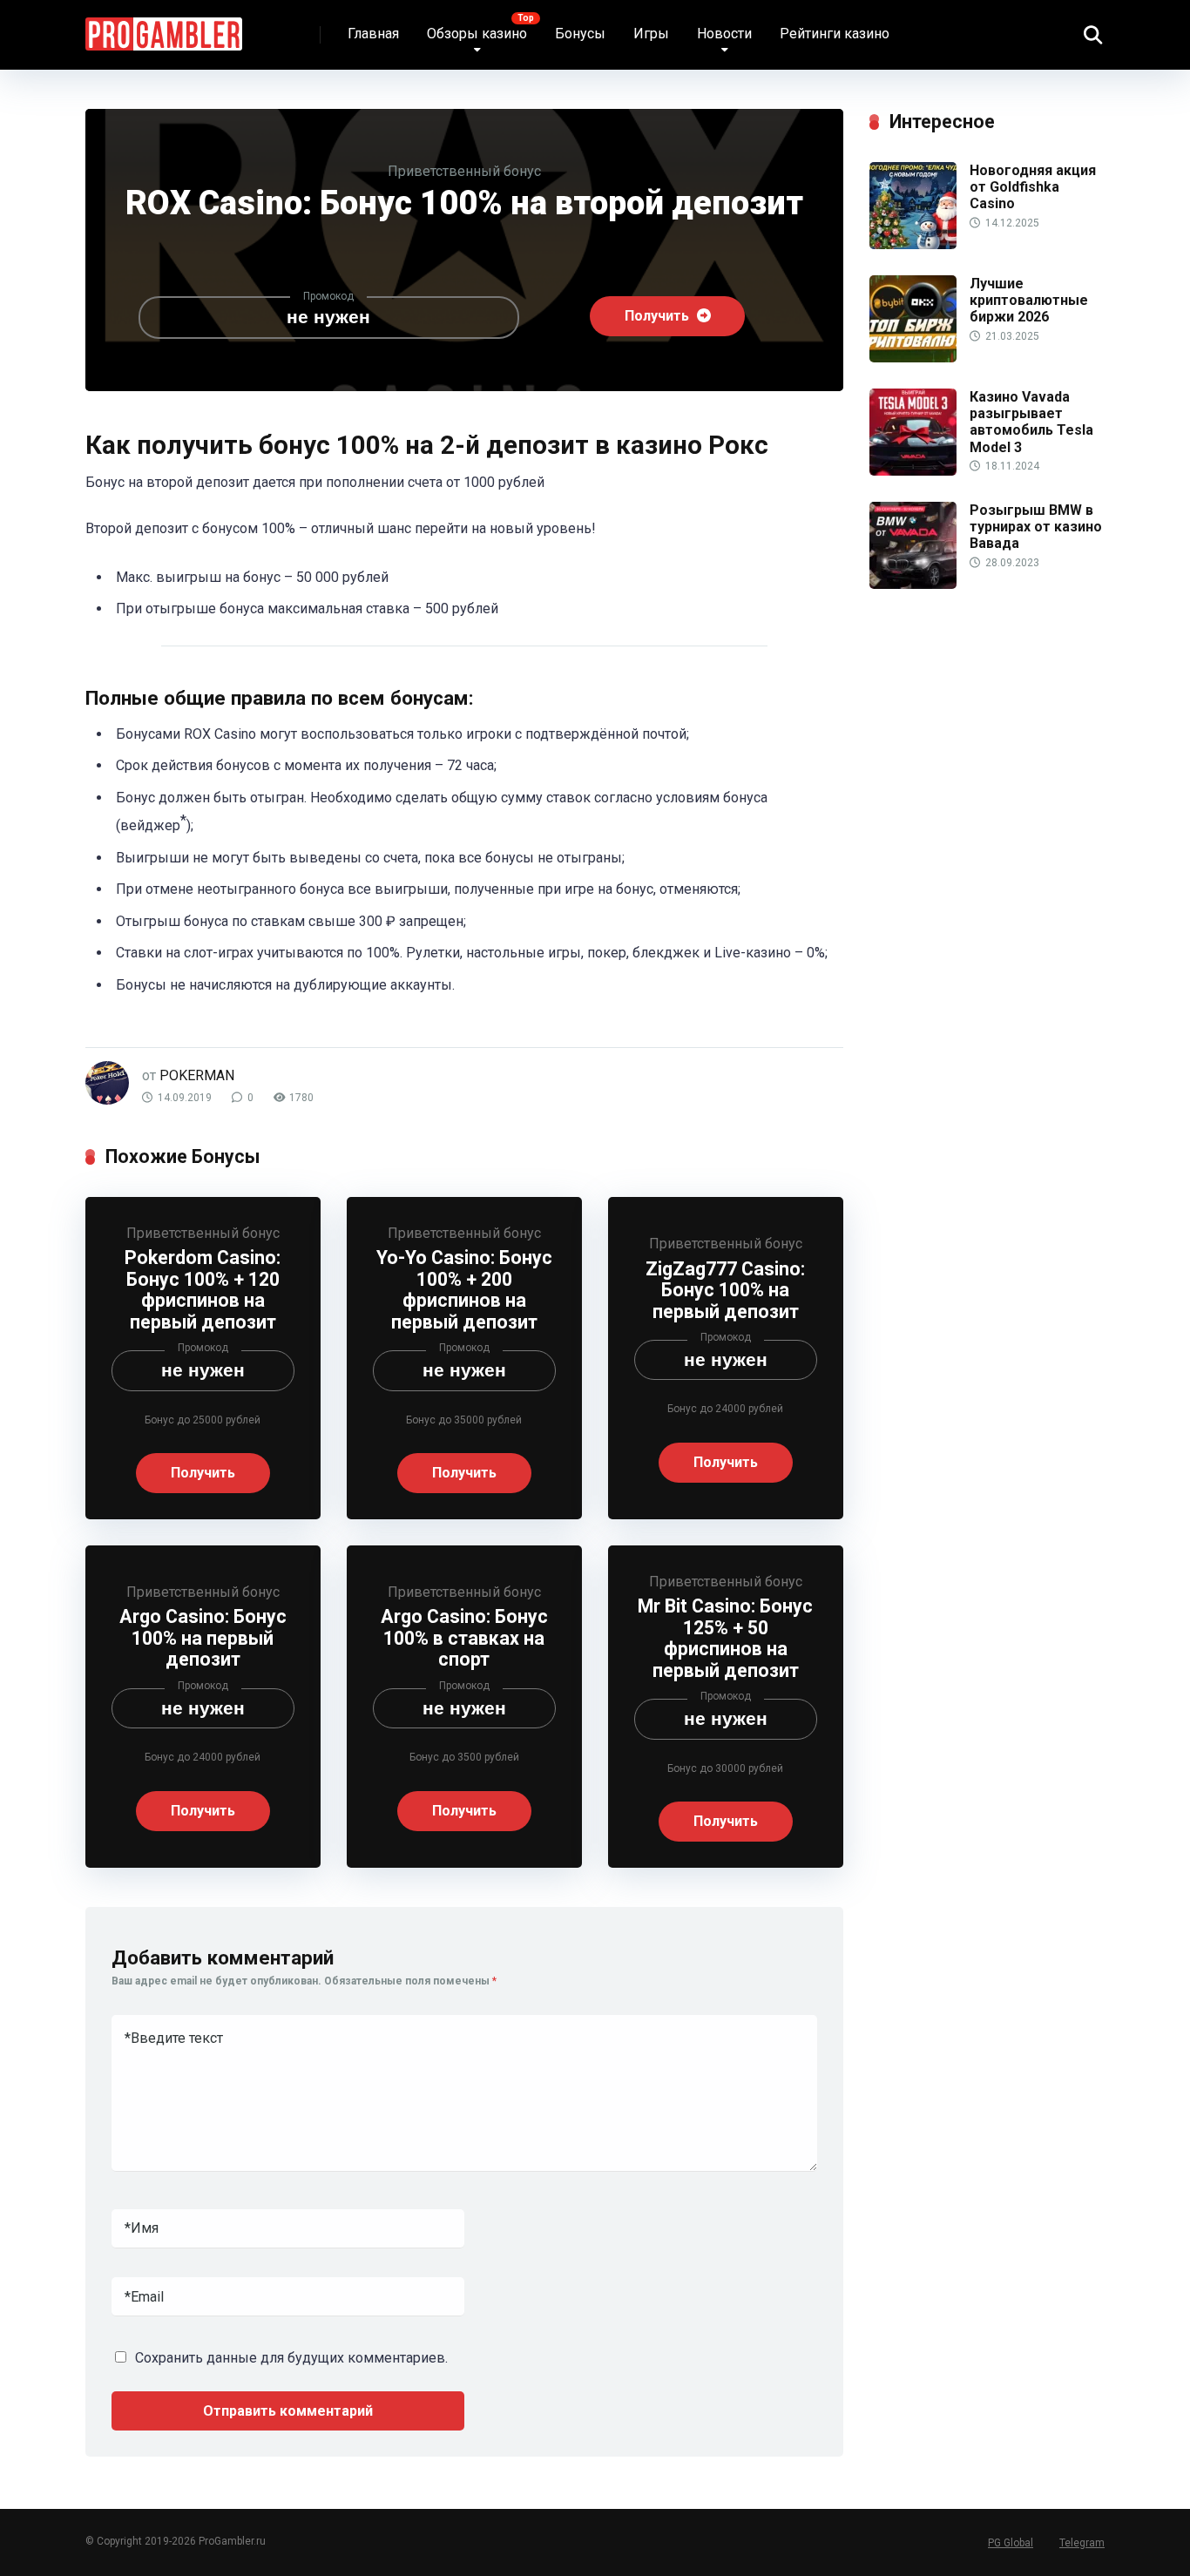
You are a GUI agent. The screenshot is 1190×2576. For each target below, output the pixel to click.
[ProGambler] (164, 27)
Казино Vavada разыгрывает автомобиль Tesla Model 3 (1031, 422)
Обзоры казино (477, 34)
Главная (373, 34)
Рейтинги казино (835, 34)
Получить (659, 316)
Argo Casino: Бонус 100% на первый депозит (203, 1638)
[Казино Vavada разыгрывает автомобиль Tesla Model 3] (913, 471)
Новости (724, 34)
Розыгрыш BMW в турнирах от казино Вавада (1036, 527)
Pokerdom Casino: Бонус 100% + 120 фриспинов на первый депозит (203, 1290)
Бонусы (580, 34)
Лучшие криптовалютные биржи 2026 (1029, 300)
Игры (651, 34)
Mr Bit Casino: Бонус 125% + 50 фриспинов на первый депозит (725, 1638)
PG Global (1011, 2543)
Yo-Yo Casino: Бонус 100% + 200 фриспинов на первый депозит (464, 1290)
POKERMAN (197, 1075)
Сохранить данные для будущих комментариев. (291, 2358)
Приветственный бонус (464, 171)
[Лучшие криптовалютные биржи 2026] (913, 358)
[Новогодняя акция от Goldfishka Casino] (913, 244)
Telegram (1082, 2543)
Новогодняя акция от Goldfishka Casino (1033, 187)
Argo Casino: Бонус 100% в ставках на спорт (464, 1638)
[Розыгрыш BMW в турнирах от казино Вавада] (913, 584)
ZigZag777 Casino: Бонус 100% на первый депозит (725, 1290)
